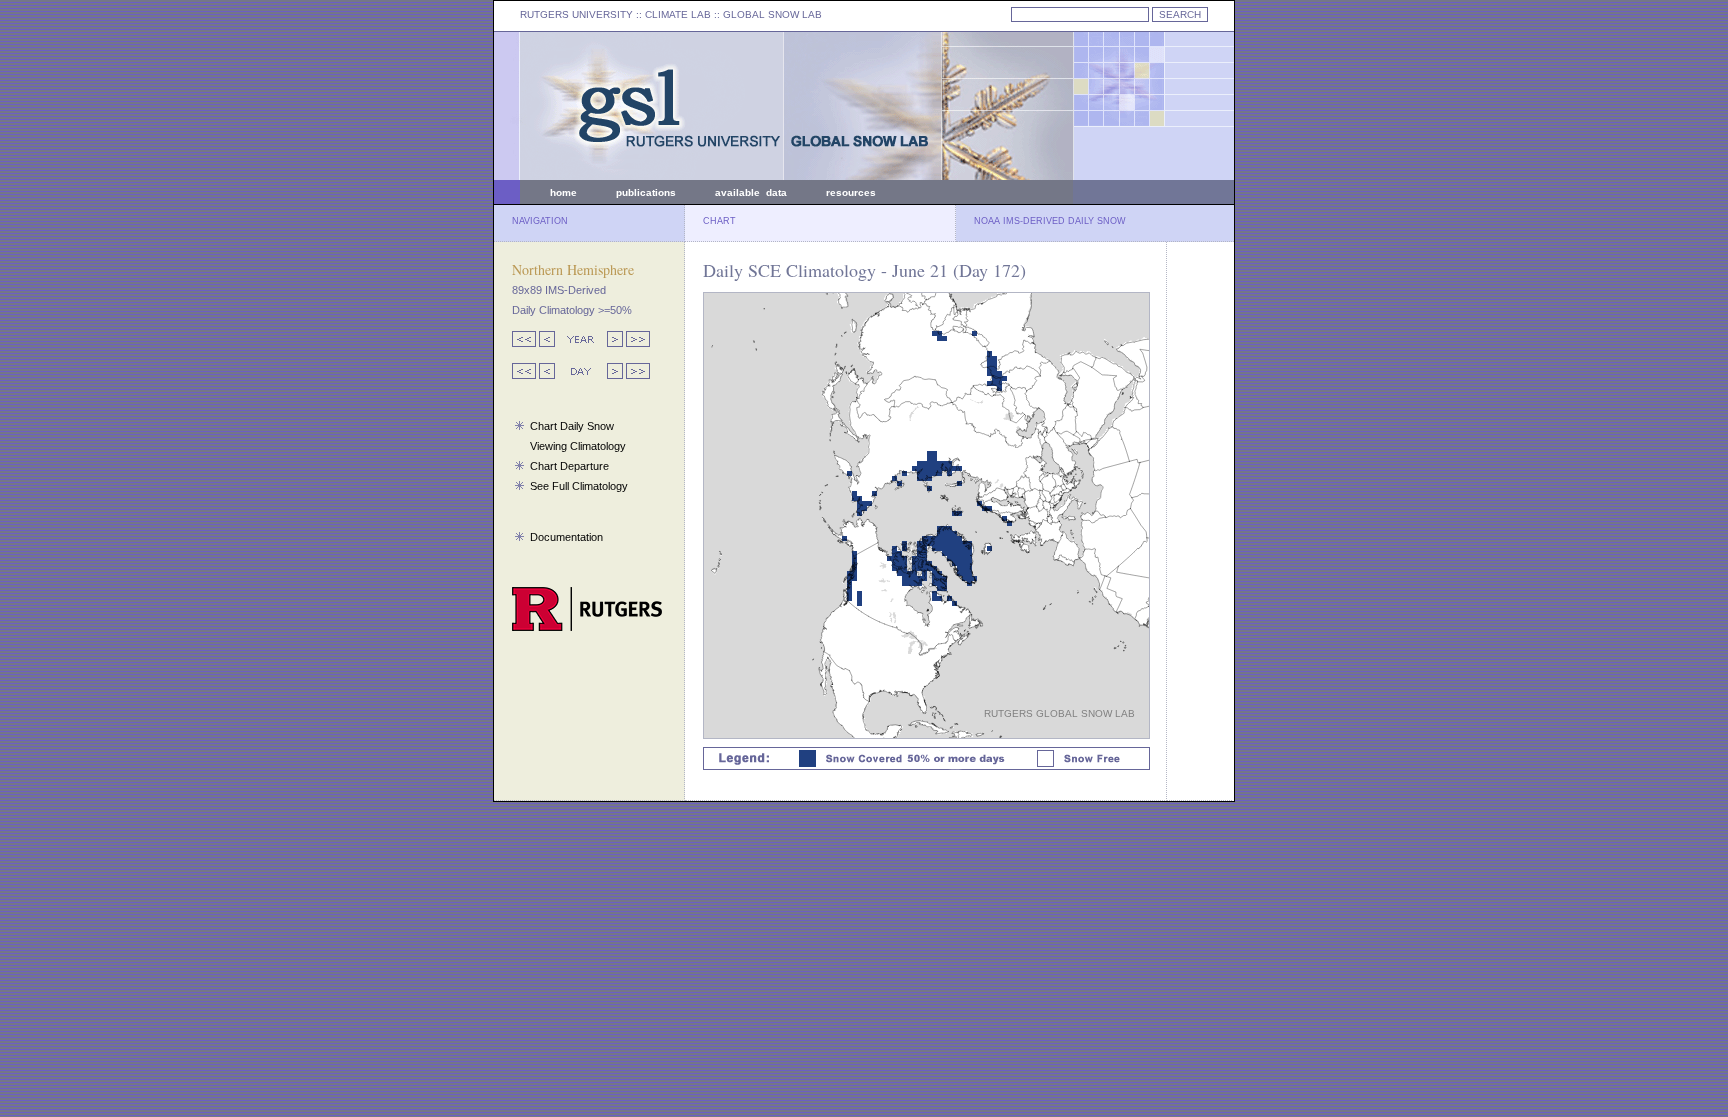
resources (851, 192)
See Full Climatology (579, 486)
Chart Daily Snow (572, 426)
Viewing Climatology (578, 446)
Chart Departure (569, 466)
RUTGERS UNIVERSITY (576, 14)
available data (751, 192)
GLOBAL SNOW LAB (772, 14)
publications (646, 192)
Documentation (566, 537)
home (563, 192)
